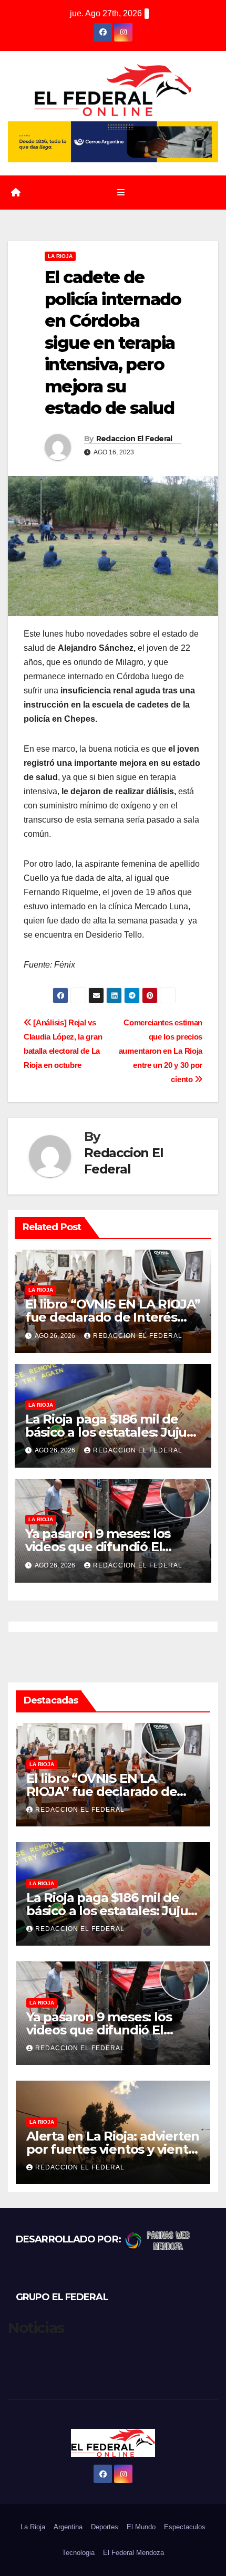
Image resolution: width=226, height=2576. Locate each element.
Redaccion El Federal (134, 439)
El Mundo (141, 2527)
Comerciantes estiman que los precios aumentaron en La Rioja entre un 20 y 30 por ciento (161, 1051)
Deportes (105, 2527)
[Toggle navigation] (121, 193)
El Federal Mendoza (133, 2553)
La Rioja (60, 256)
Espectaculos (185, 2527)
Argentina (68, 2527)
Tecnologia (78, 2553)
